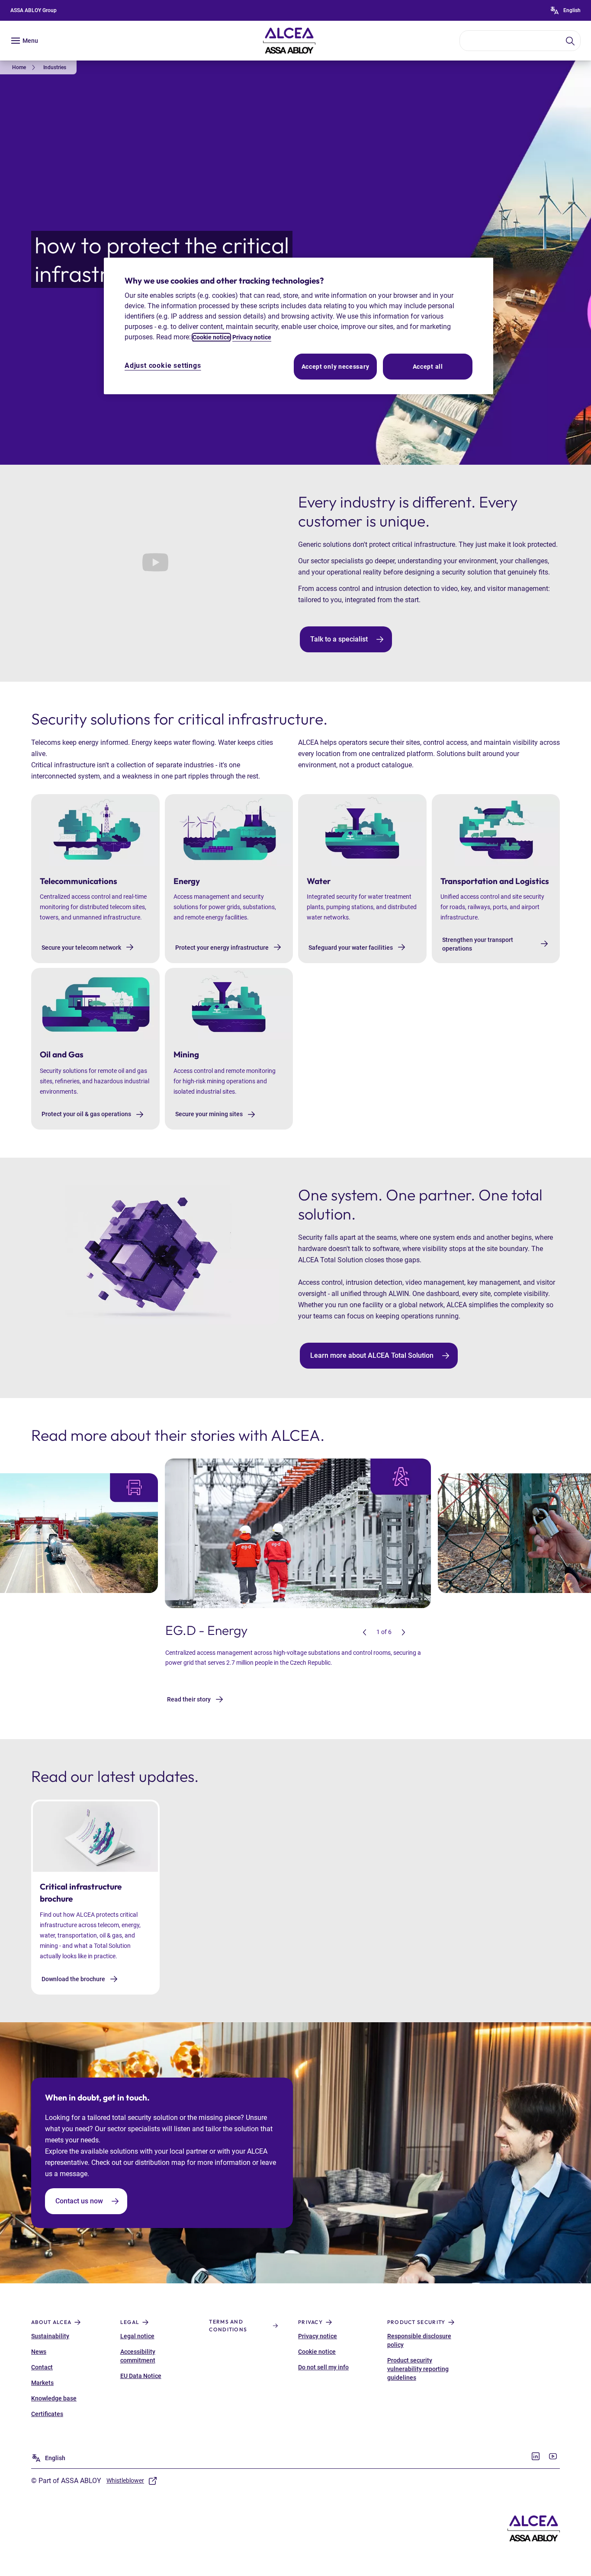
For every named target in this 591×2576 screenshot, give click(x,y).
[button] (364, 1632)
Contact (42, 2367)
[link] (25, 67)
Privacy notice (318, 2336)
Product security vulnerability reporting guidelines (418, 2369)
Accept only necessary (336, 367)
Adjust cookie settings (163, 365)
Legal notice (137, 2336)
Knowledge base (54, 2398)
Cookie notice (317, 2352)
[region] (299, 326)
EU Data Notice (141, 2376)
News (39, 2352)
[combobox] (520, 41)
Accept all (428, 367)
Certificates (47, 2414)
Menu (30, 41)
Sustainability (50, 2336)
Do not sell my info (323, 2367)
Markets (42, 2383)
